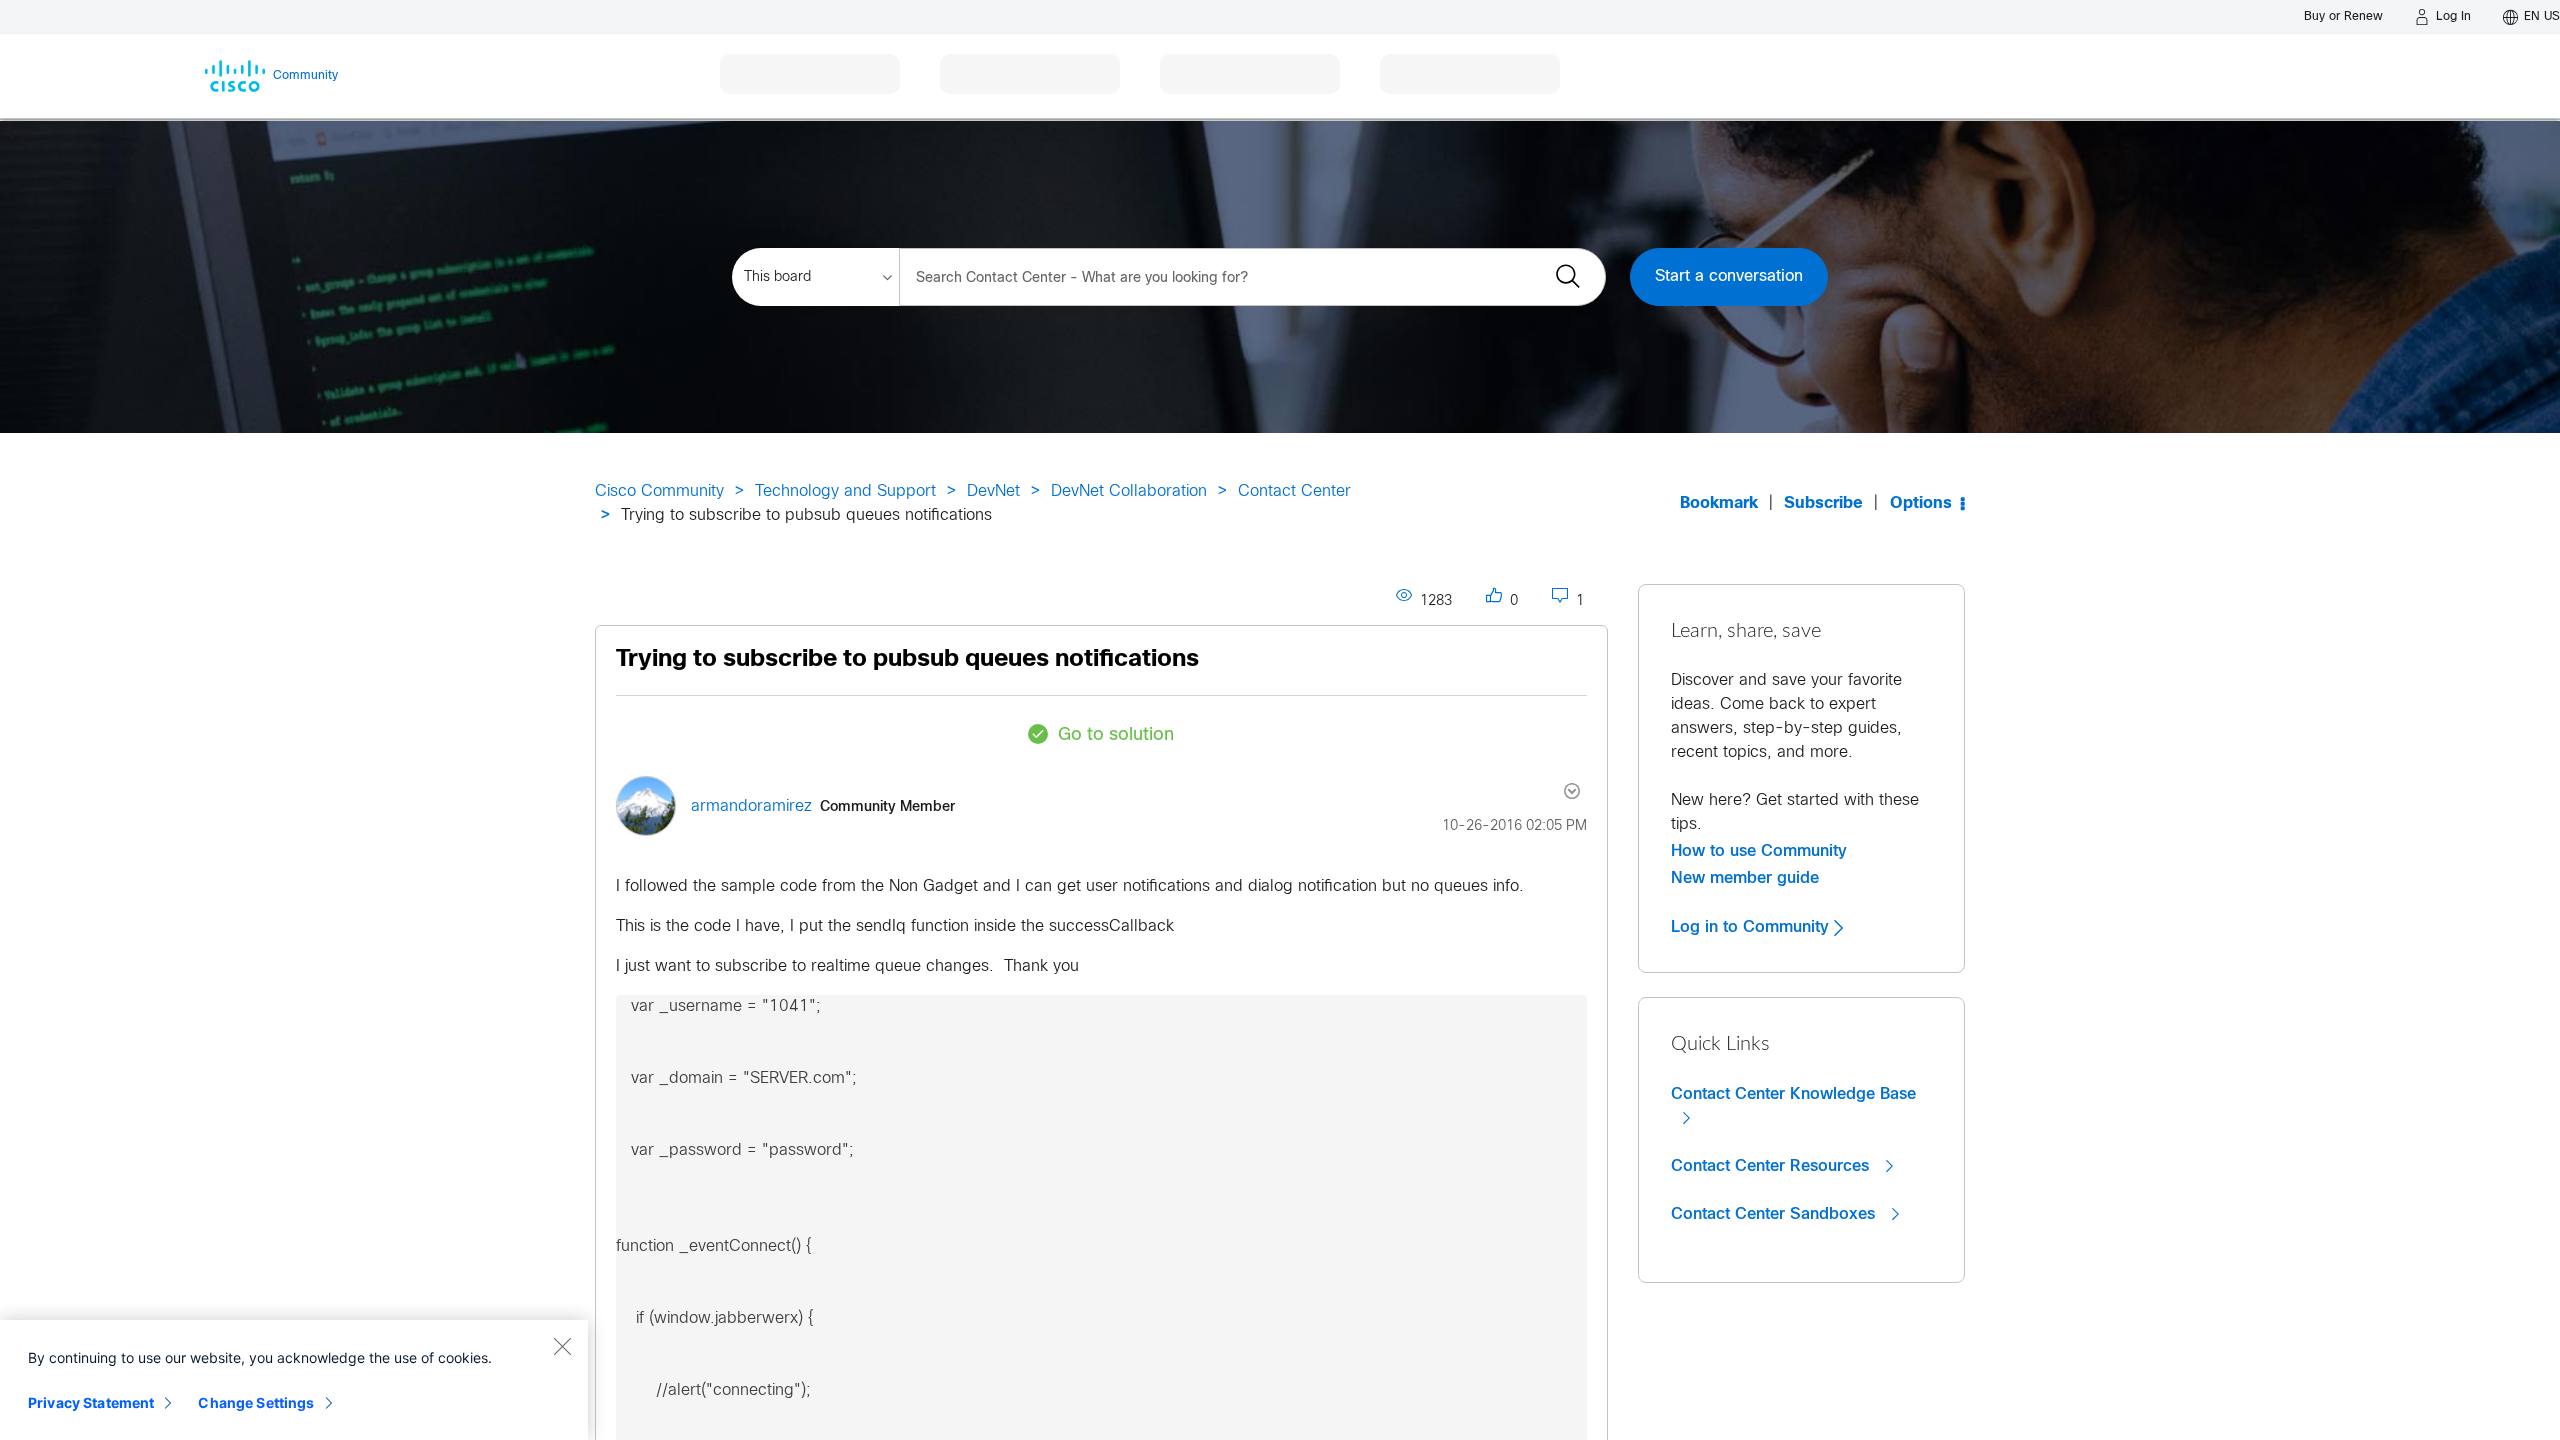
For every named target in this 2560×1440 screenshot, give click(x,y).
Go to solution (1116, 735)
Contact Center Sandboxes (1775, 1214)
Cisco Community (659, 491)
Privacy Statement (91, 1402)
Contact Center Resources (1772, 1166)
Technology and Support (845, 491)
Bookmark (1719, 503)
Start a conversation (1729, 276)
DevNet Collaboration (1129, 491)
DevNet (993, 491)
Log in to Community (1752, 927)
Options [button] (1921, 503)
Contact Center (1294, 491)
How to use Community (1759, 851)
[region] (294, 1380)
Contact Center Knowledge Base (1793, 1094)
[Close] (562, 1346)
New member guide (1745, 878)
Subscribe (1823, 503)
